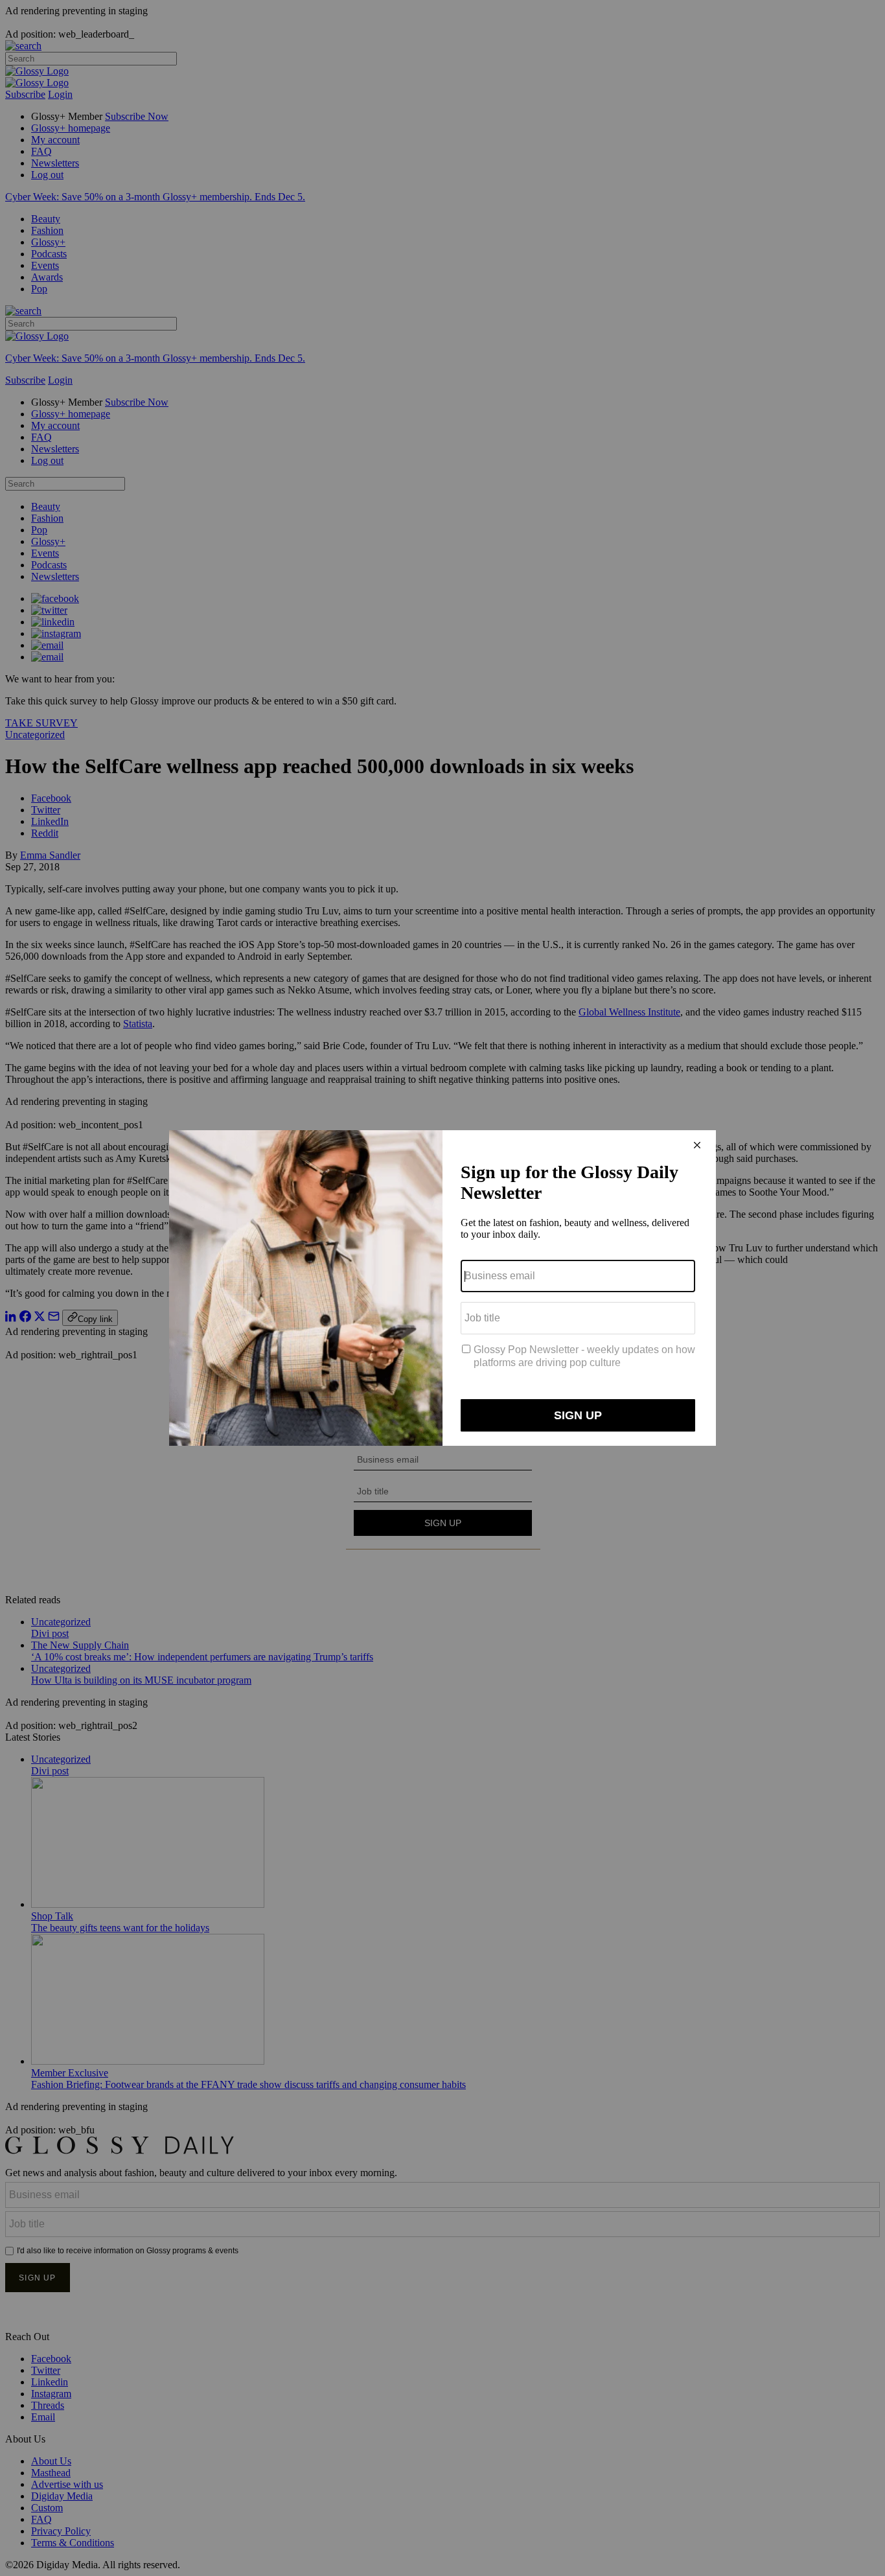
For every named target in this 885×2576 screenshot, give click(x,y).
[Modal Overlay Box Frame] (442, 1288)
